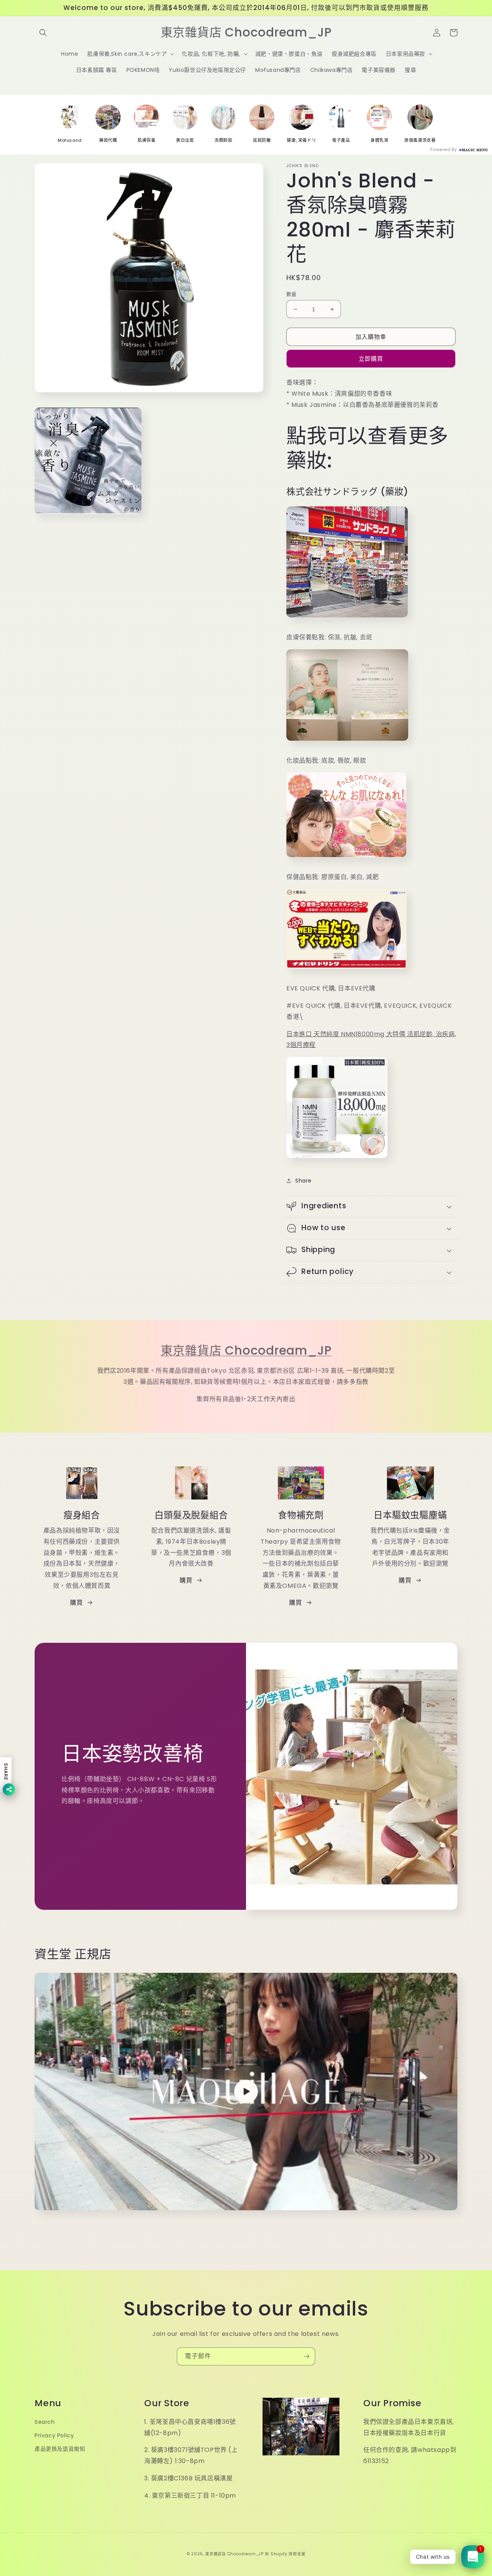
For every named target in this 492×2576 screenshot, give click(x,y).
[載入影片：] (246, 2092)
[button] (43, 33)
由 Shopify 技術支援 (285, 2554)
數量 (292, 294)
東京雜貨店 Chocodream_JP (246, 1350)
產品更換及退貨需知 (60, 2449)
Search (45, 2422)
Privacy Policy (54, 2435)
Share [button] (303, 1181)
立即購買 (371, 359)
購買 (76, 1603)
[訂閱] (306, 2356)
